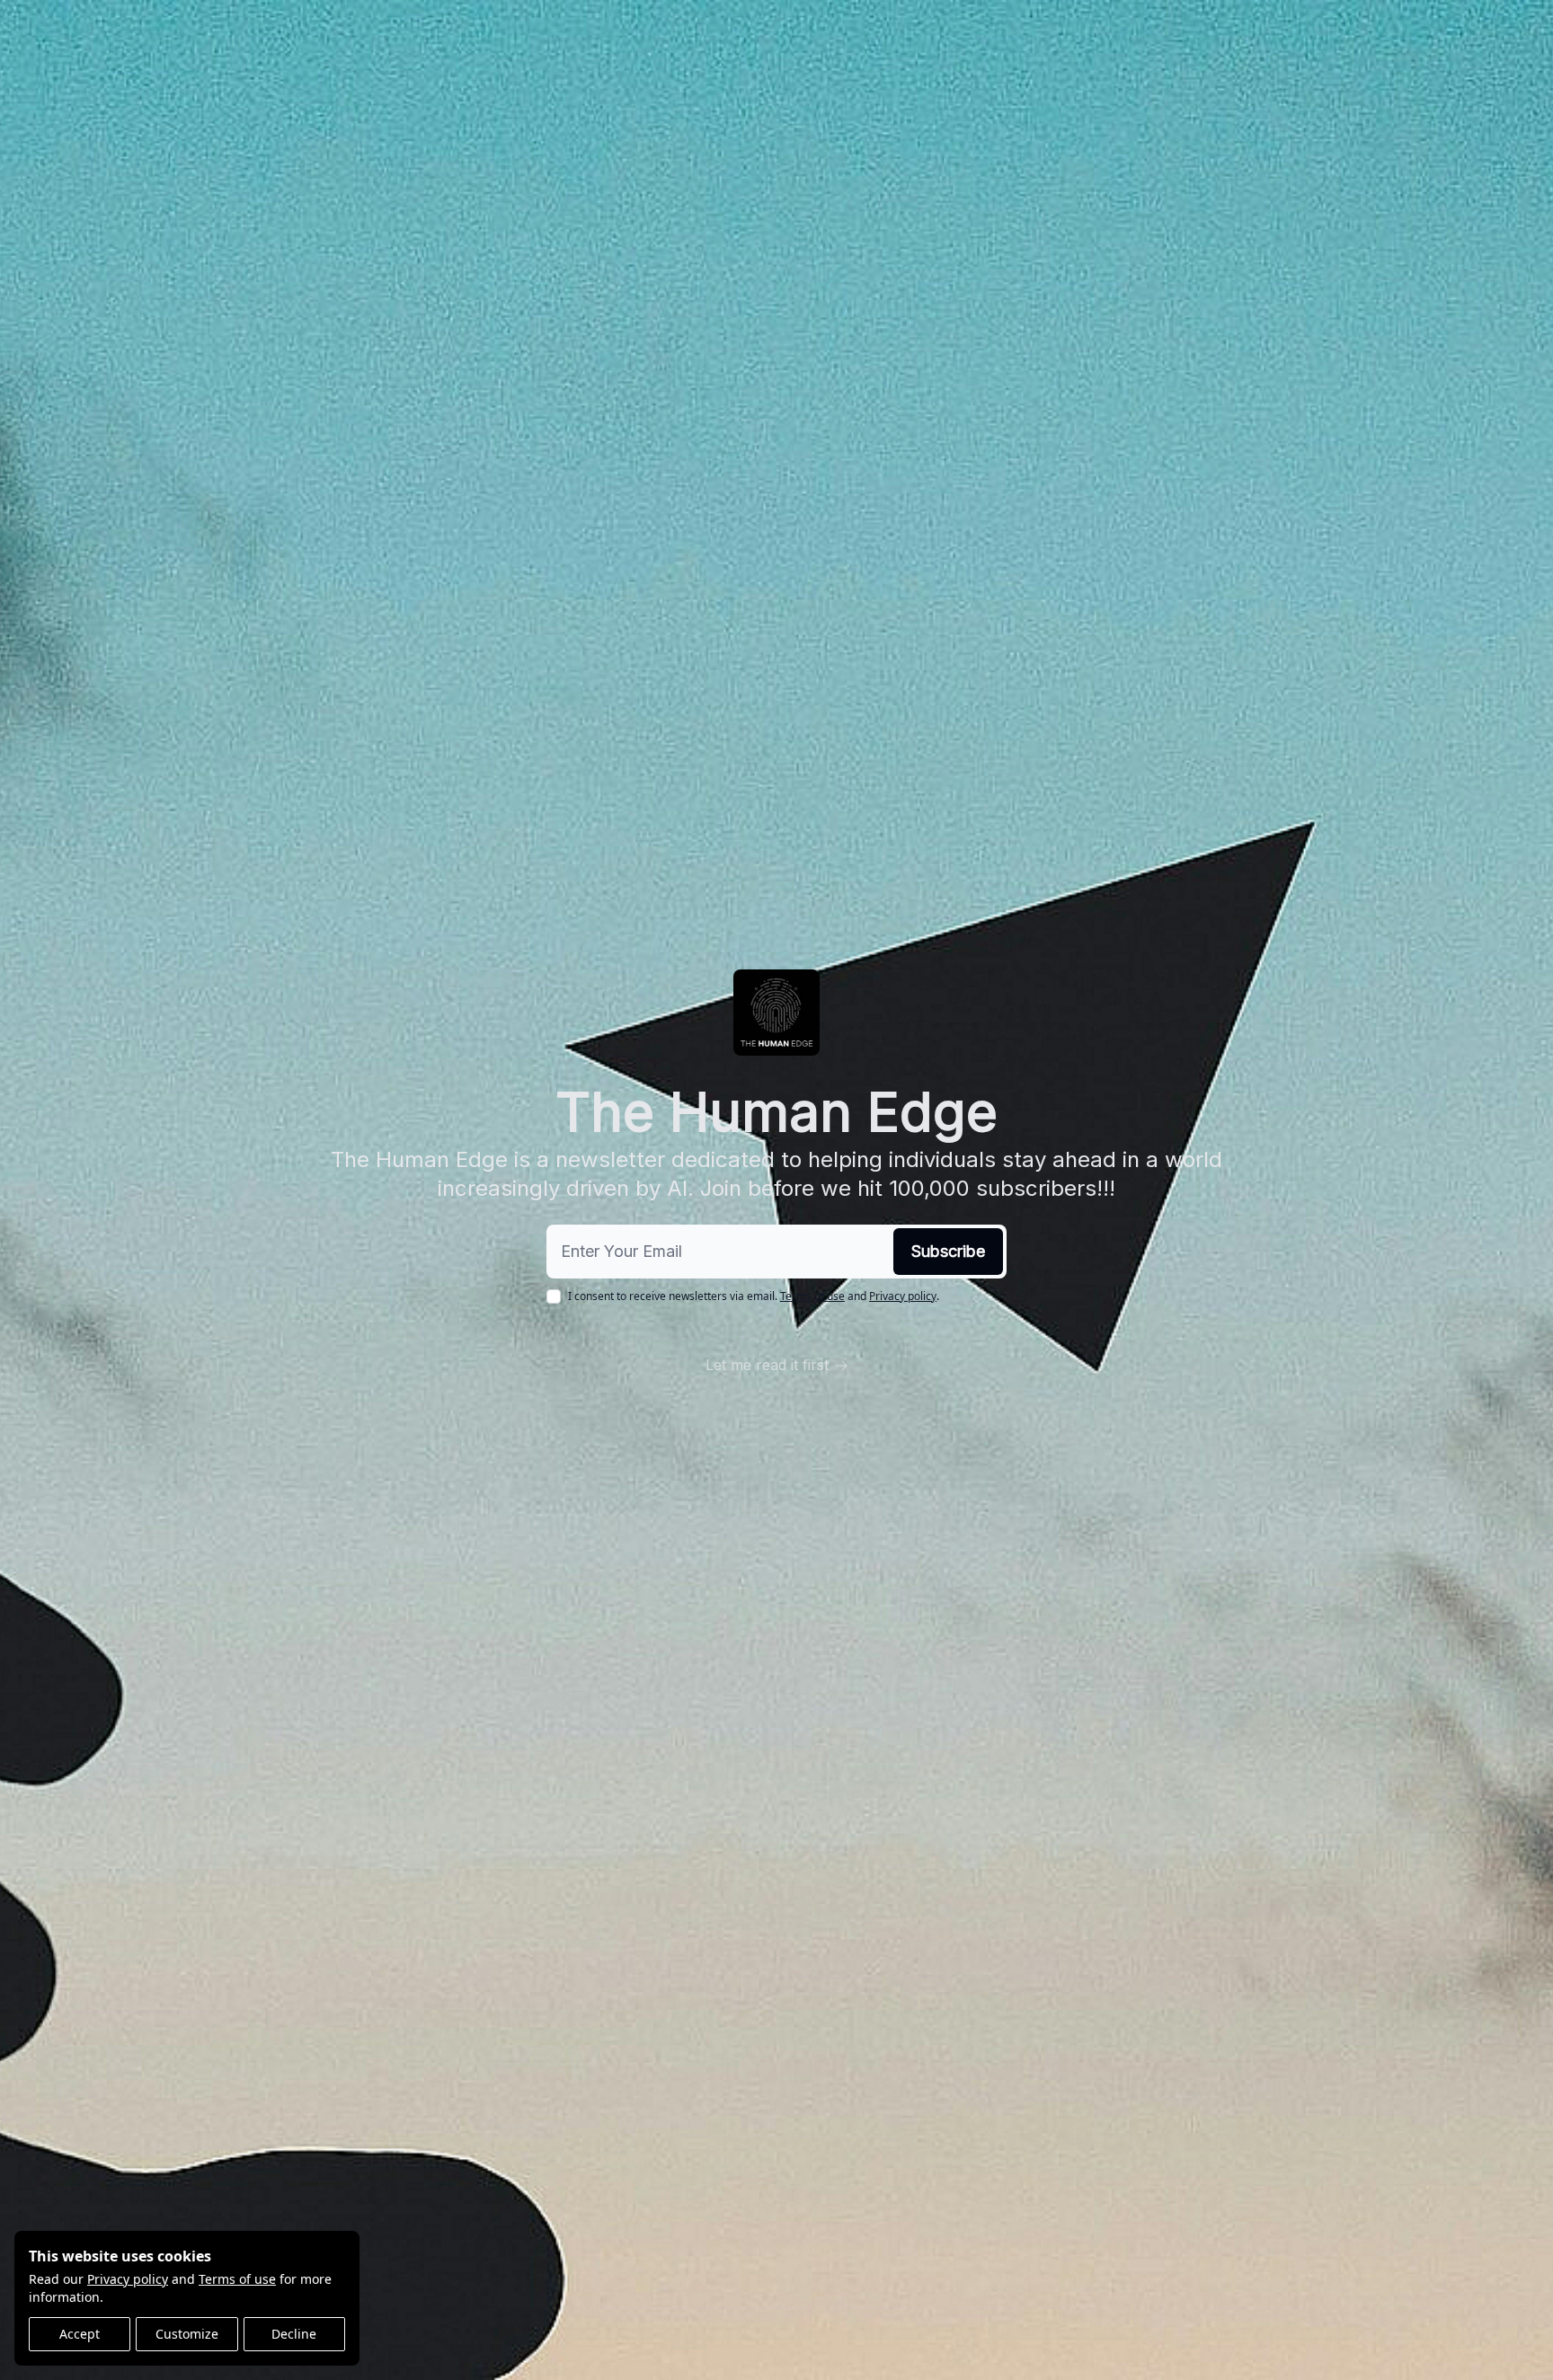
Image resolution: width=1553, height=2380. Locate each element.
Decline (294, 2334)
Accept (80, 2334)
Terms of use (237, 2279)
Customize (187, 2334)
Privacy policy (128, 2279)
